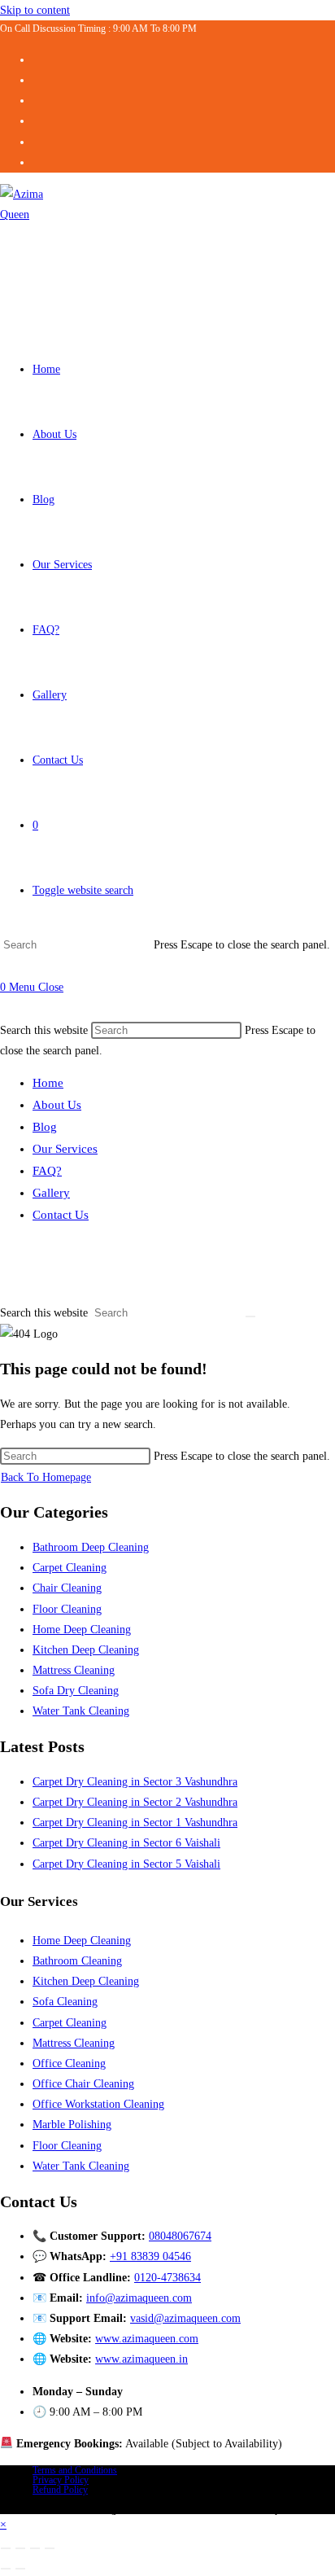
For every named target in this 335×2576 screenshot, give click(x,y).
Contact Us (61, 1215)
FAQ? (47, 1171)
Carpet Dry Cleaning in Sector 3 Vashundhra (135, 1782)
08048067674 (180, 2236)
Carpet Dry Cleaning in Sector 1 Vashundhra (135, 1822)
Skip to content (35, 10)
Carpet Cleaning (70, 1568)
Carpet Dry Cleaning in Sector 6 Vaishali (126, 1843)
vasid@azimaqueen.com (185, 2318)
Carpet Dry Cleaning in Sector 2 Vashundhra (135, 1802)
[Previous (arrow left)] (6, 2569)
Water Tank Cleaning (81, 1711)
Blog (45, 1127)
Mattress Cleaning (74, 1670)
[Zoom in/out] (6, 2548)
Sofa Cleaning (65, 2002)
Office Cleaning (69, 2063)
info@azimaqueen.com (139, 2298)
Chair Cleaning (67, 1588)
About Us (57, 1105)
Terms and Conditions (75, 2470)
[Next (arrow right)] (20, 2569)
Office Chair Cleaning (83, 2084)
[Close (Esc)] (50, 2548)
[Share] (35, 2548)
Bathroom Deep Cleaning (91, 1547)
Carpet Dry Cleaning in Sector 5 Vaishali (126, 1864)
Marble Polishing (72, 2125)
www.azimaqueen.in (141, 2359)
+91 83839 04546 (150, 2256)
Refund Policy (60, 2490)
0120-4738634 (167, 2278)
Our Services (65, 1149)
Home (48, 1083)
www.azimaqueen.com (147, 2339)
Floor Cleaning (67, 1609)
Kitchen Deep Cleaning (86, 1650)
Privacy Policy (61, 2480)
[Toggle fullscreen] (20, 2548)
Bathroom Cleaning (77, 1961)
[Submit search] (250, 1316)
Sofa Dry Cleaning (76, 1691)
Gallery (51, 1193)
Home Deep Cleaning (82, 1630)
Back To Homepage (46, 1477)
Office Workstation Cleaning (98, 2104)
